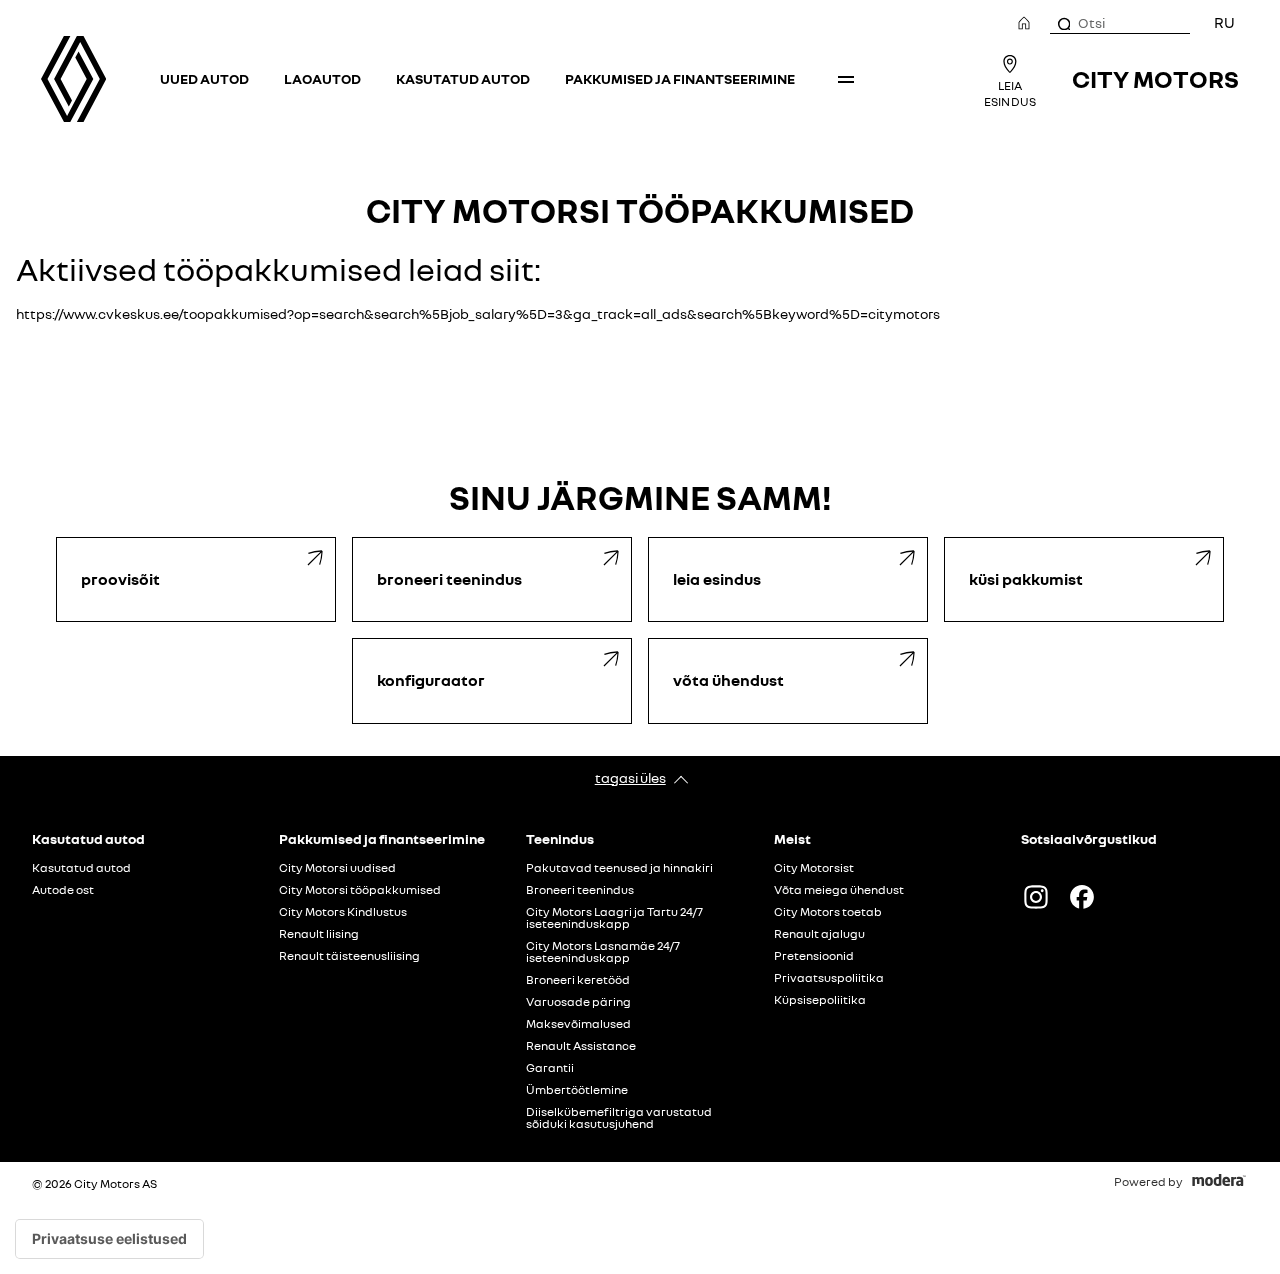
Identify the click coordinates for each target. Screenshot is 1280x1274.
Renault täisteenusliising (349, 956)
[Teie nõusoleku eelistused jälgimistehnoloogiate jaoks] (109, 1239)
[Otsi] (1063, 23)
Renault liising (319, 934)
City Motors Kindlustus (343, 912)
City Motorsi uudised (337, 868)
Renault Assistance (581, 1046)
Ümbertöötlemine (577, 1090)
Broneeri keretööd (578, 980)
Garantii (550, 1068)
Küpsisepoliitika (820, 1000)
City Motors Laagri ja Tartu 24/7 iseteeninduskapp (614, 918)
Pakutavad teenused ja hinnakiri (619, 868)
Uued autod (204, 78)
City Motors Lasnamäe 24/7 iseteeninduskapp (603, 952)
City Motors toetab (828, 912)
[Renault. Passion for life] (73, 79)
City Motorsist (814, 868)
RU (1224, 22)
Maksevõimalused (578, 1024)
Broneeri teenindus (580, 890)
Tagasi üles (630, 777)
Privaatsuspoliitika (829, 978)
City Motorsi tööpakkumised (360, 890)
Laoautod (322, 78)
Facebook (1082, 897)
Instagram (1036, 897)
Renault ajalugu (819, 934)
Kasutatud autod (463, 78)
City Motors (1155, 78)
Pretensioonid (814, 956)
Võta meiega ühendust (839, 890)
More (846, 79)
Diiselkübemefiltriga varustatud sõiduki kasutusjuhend (619, 1118)
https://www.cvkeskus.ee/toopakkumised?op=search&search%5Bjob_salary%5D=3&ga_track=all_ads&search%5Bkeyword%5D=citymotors (478, 313)
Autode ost (63, 890)
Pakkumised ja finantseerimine (680, 78)
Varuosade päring (578, 1002)
